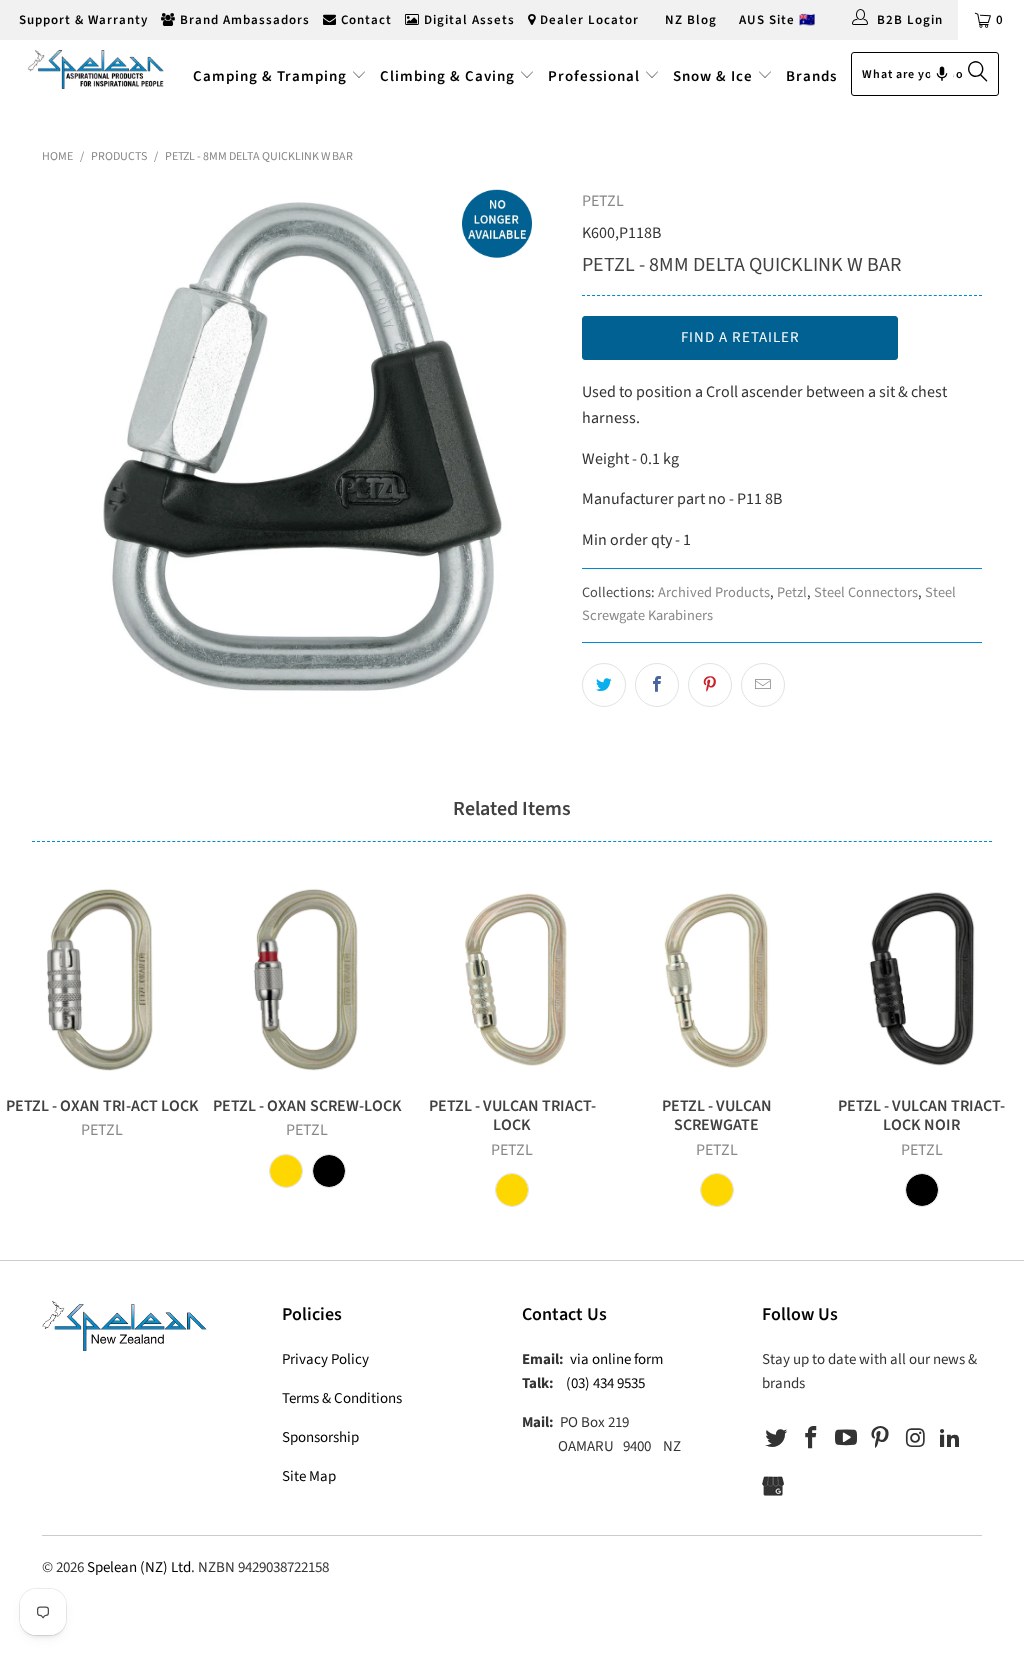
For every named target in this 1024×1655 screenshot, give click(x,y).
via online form (616, 1359)
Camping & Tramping (270, 76)
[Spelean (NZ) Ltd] (92, 68)
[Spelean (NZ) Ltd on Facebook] (812, 1439)
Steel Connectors (866, 592)
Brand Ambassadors (243, 20)
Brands (811, 76)
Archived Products (714, 592)
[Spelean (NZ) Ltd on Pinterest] (881, 1439)
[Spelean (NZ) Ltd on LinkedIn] (950, 1439)
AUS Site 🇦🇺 (777, 20)
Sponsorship (320, 1437)
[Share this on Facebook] (657, 685)
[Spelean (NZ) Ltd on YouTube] (846, 1439)
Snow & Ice (713, 76)
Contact (364, 20)
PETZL (603, 201)
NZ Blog (689, 20)
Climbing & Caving (447, 76)
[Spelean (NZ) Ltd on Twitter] (777, 1439)
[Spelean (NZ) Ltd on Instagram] (916, 1439)
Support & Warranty (81, 20)
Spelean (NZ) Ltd (139, 1567)
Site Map (309, 1476)
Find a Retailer (740, 337)
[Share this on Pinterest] (710, 685)
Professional (594, 76)
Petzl (792, 592)
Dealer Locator (587, 20)
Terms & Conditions (342, 1398)
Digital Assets (467, 20)
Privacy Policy (325, 1359)
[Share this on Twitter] (604, 685)
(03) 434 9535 (605, 1383)
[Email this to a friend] (763, 685)
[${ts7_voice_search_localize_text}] (942, 74)
